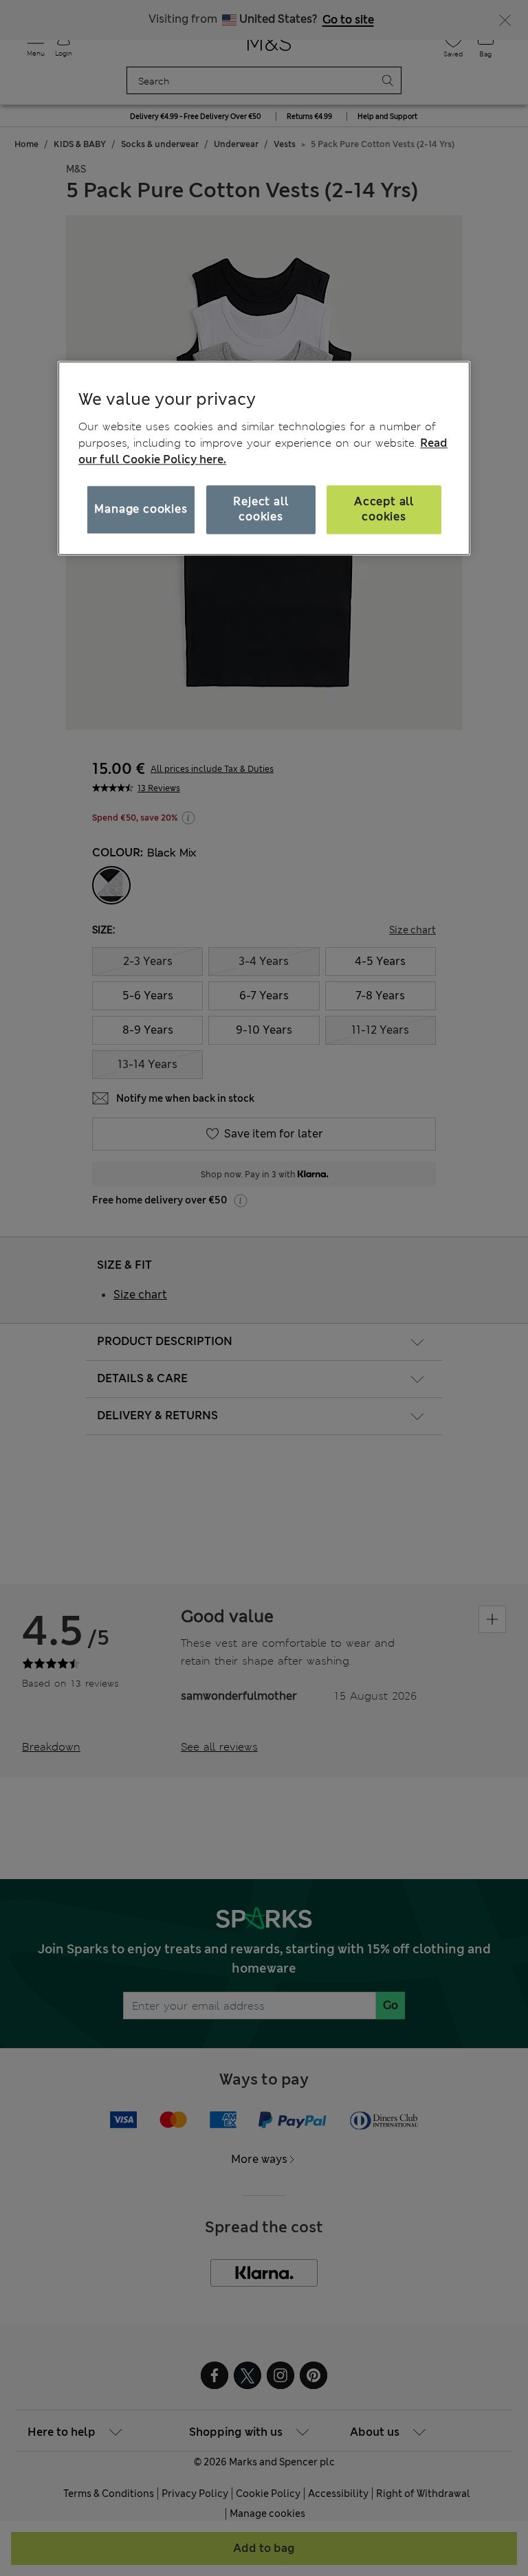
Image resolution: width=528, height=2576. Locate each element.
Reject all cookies (261, 509)
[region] (264, 458)
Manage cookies (141, 509)
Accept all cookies (384, 509)
